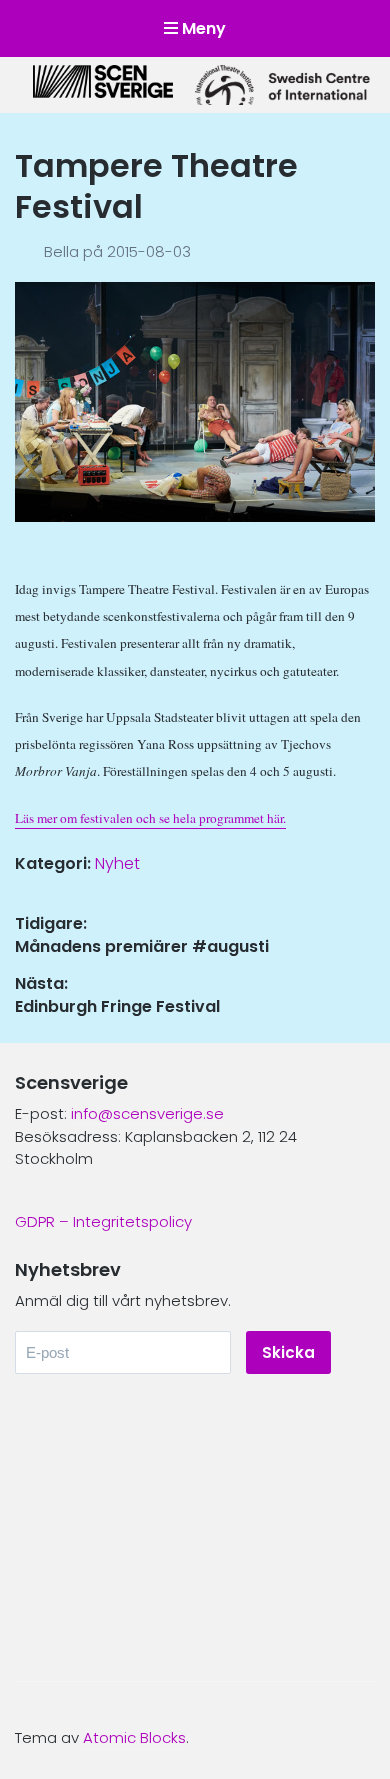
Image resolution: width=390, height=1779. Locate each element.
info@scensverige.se (147, 1113)
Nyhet (117, 863)
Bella (63, 251)
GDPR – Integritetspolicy (103, 1221)
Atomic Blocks (134, 1737)
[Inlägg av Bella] (29, 251)
